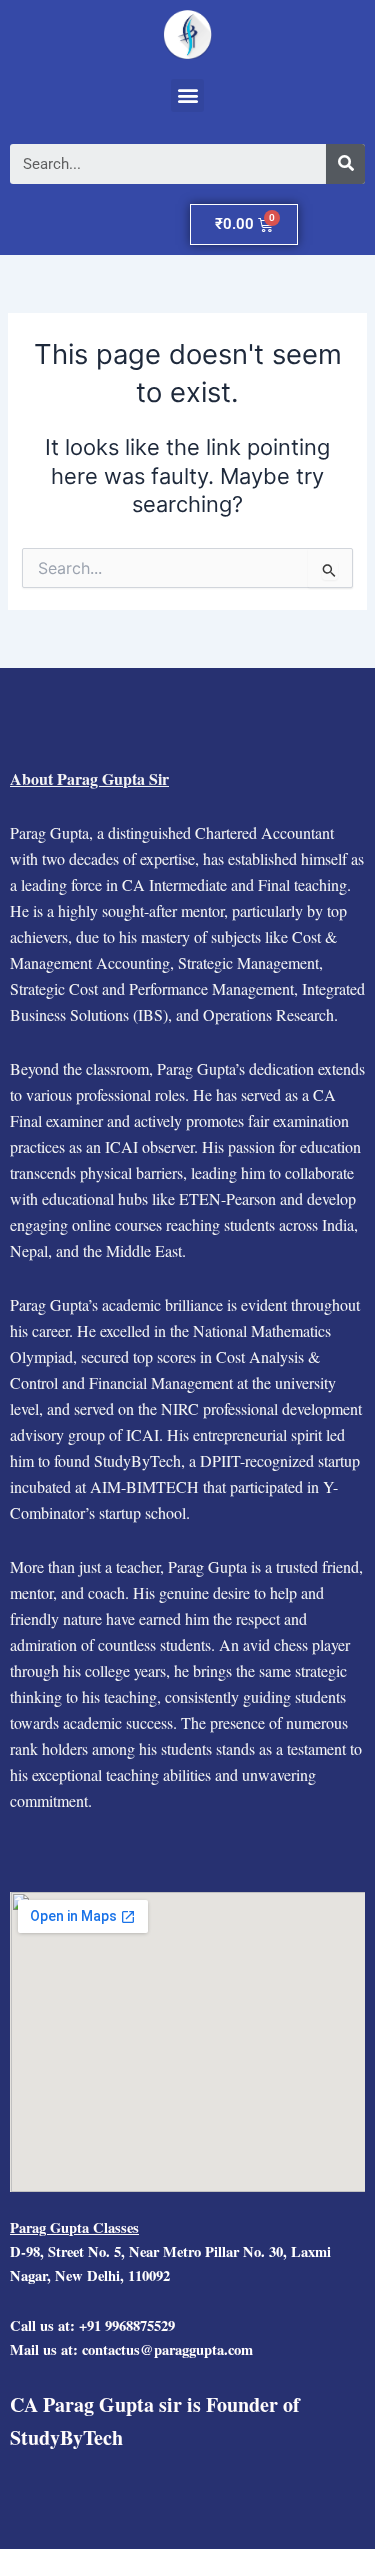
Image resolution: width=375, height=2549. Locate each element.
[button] (187, 95)
